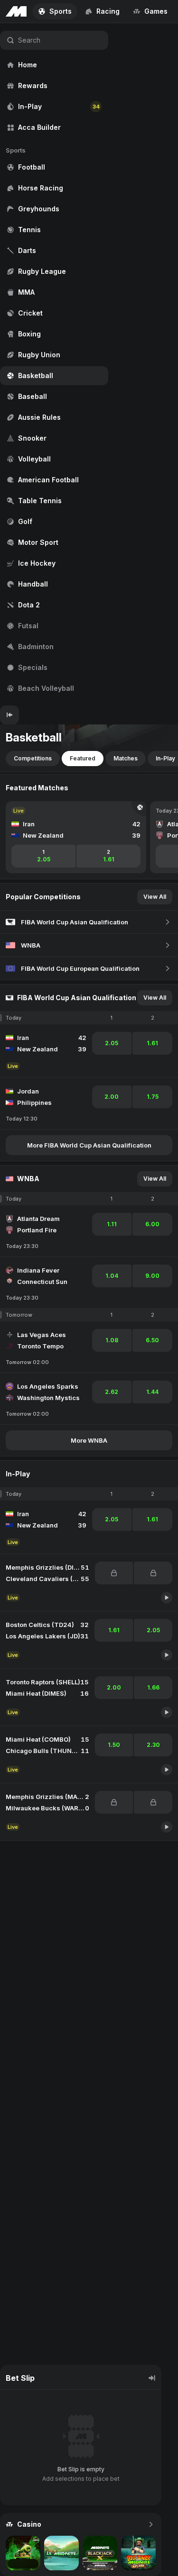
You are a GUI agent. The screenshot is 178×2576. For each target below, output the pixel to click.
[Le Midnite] (61, 2553)
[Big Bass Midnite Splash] (138, 2553)
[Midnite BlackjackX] (100, 2553)
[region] (54, 364)
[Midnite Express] (23, 2553)
